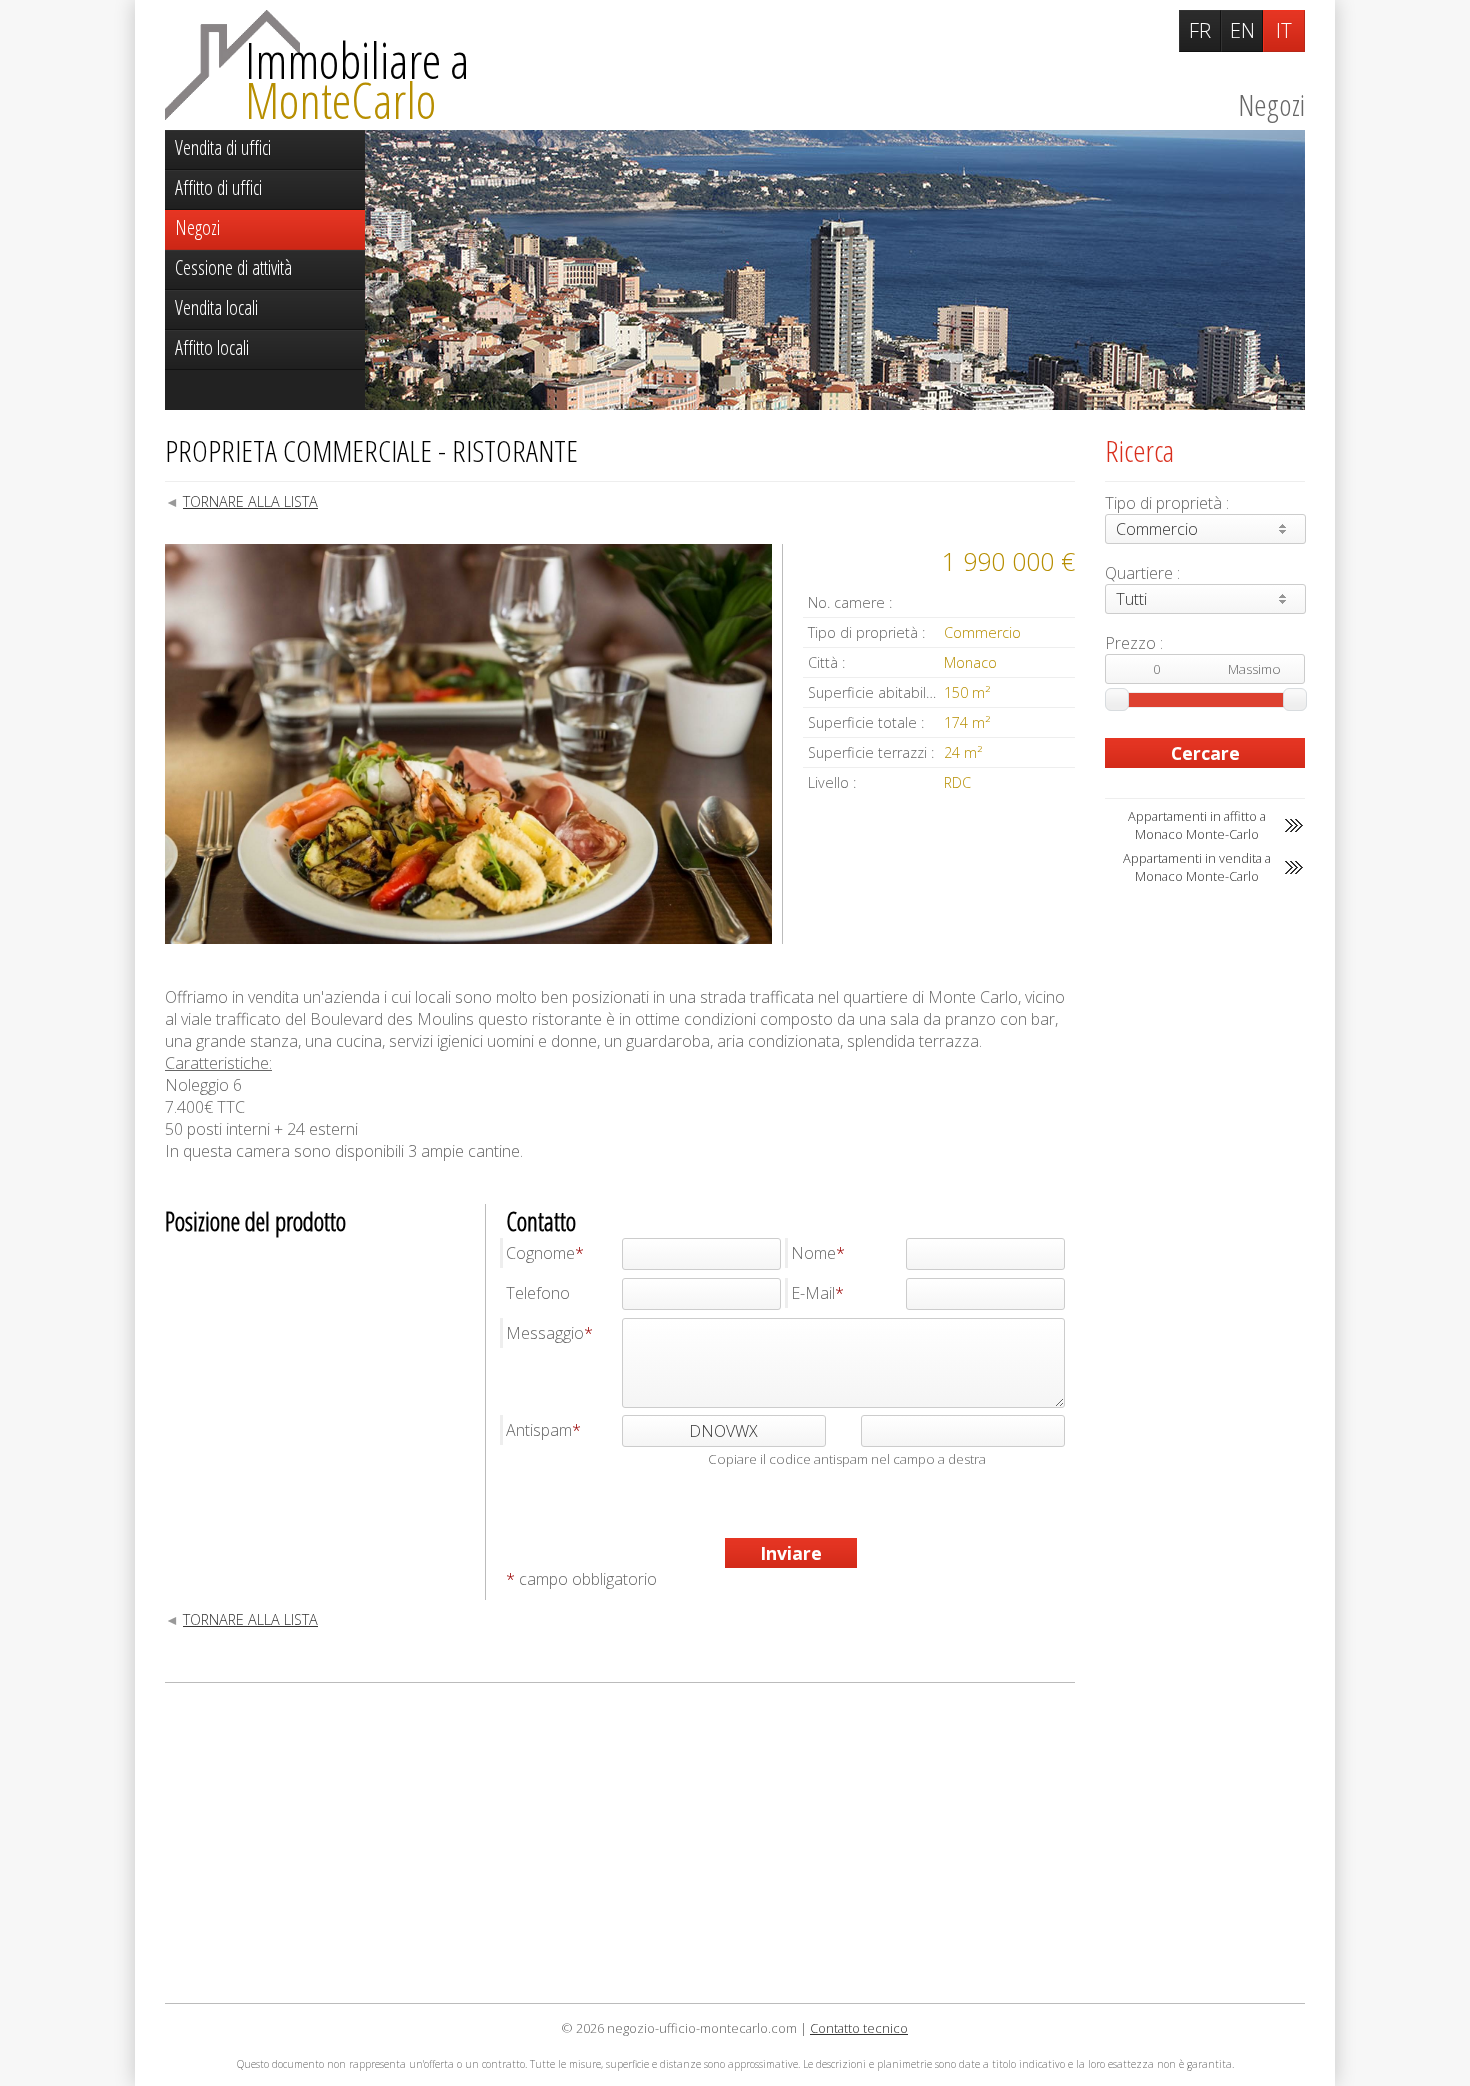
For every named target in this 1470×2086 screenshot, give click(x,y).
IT (1284, 30)
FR (1200, 30)
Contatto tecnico (859, 2028)
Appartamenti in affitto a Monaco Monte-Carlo (1197, 825)
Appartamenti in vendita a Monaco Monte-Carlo (1197, 867)
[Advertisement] (620, 1843)
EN (1242, 30)
